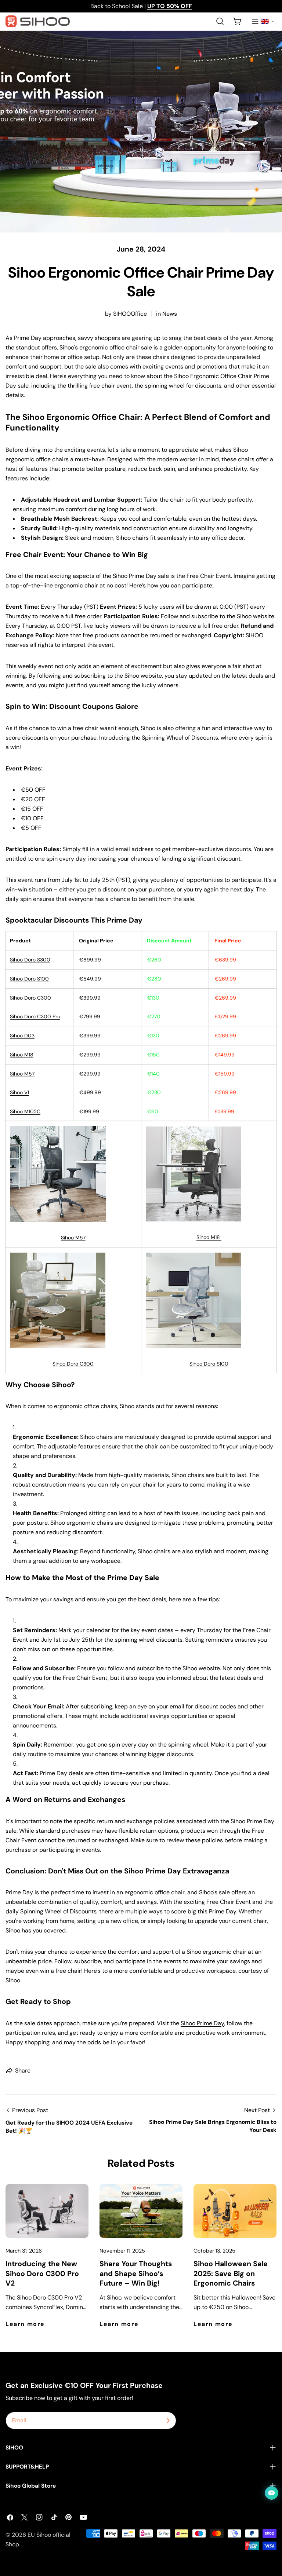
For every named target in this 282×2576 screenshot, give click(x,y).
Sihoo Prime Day (202, 2023)
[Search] (220, 21)
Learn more (25, 2324)
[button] (267, 21)
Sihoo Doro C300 (73, 1364)
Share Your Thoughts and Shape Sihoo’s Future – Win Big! (136, 2273)
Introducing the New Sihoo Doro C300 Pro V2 (42, 2273)
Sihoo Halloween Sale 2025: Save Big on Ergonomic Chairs (231, 2273)
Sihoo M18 (22, 1055)
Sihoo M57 (73, 1238)
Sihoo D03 (22, 1036)
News (170, 314)
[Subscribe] (168, 2421)
